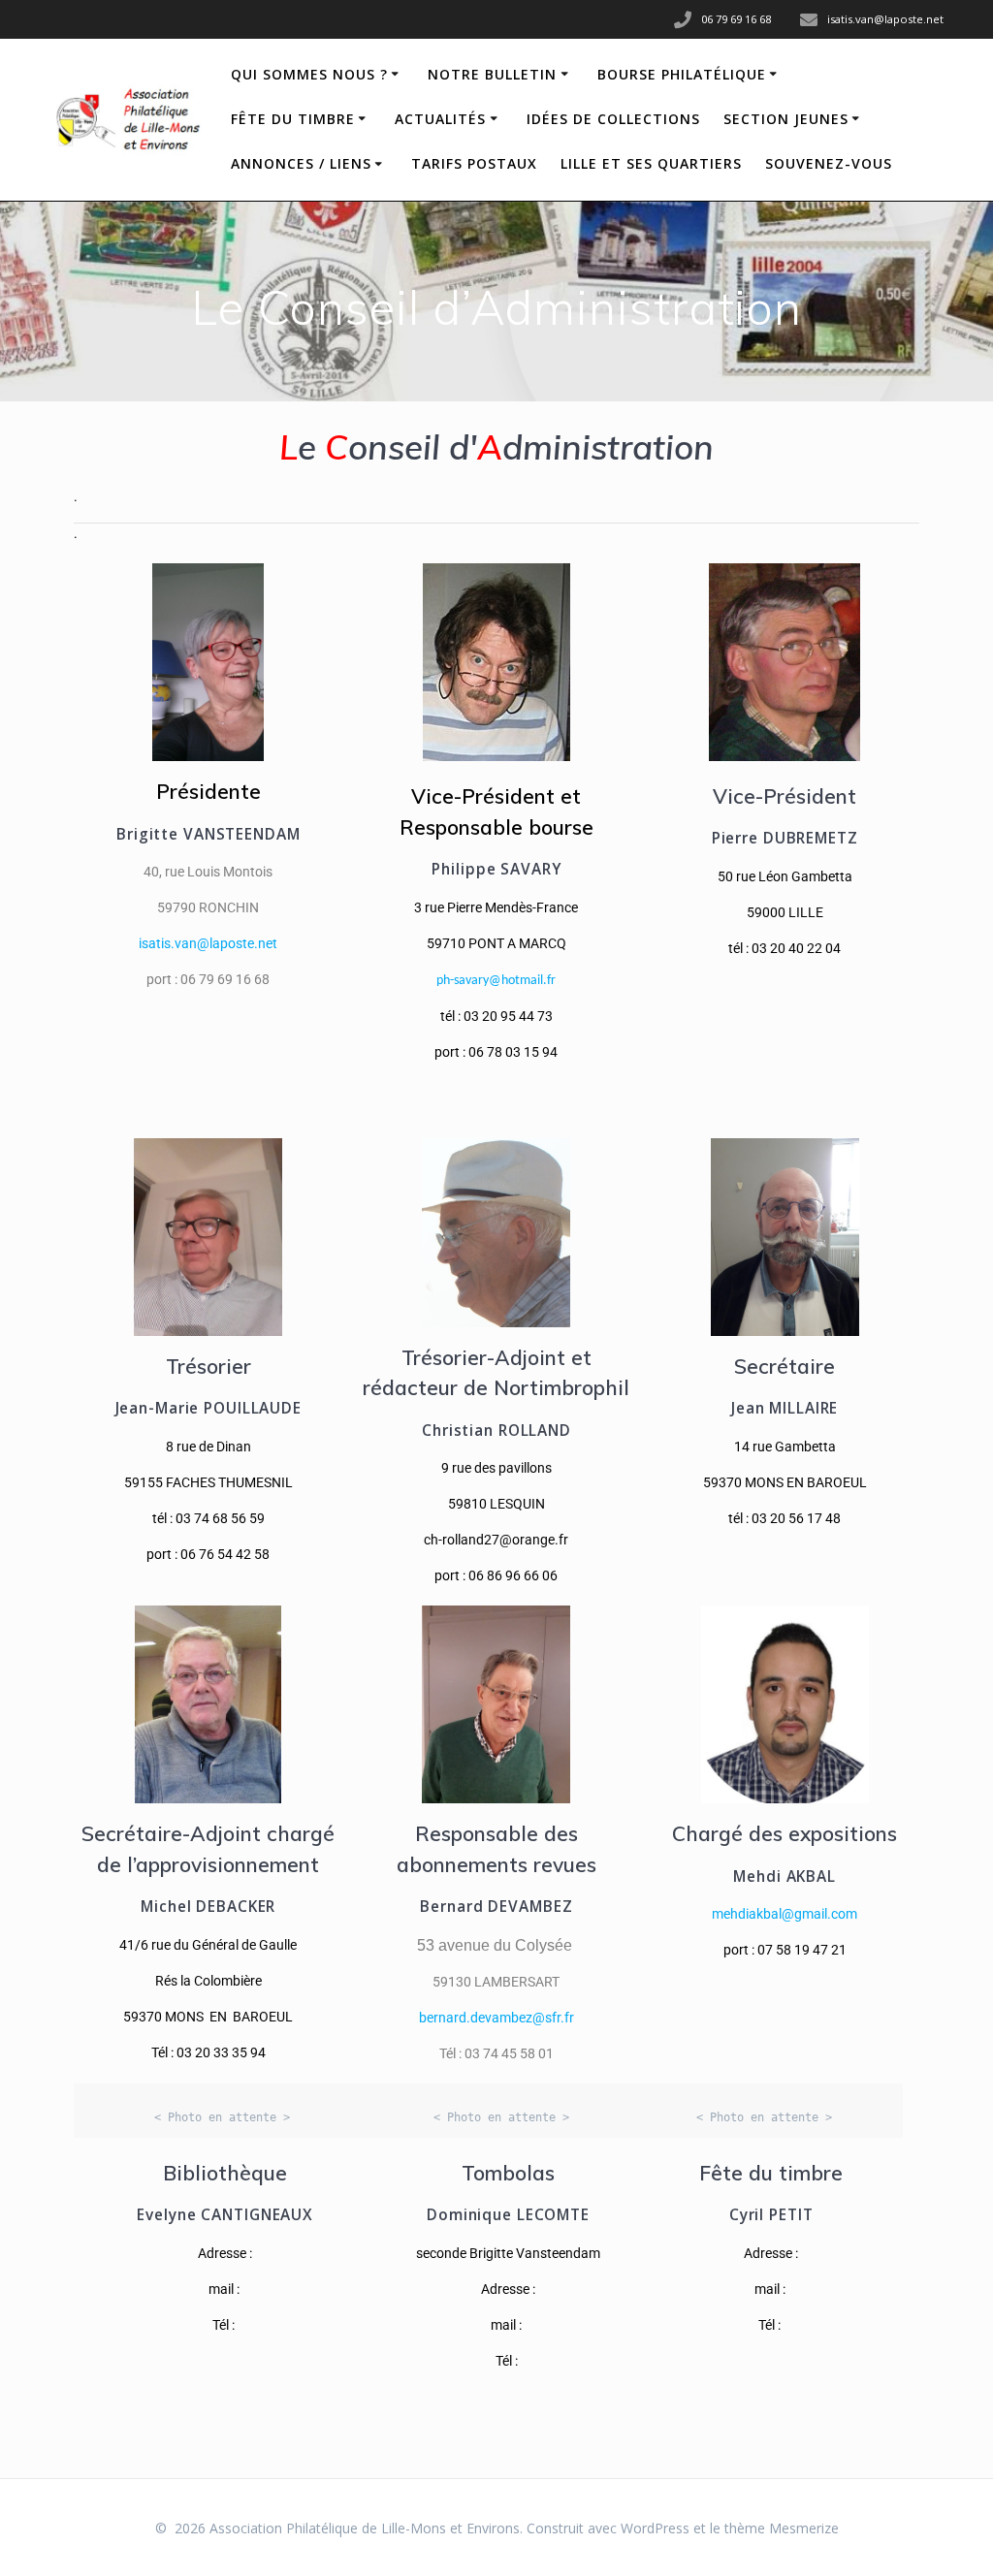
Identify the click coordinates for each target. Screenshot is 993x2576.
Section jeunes (786, 119)
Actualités (440, 119)
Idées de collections (613, 119)
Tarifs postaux (474, 163)
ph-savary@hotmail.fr (496, 981)
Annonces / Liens (301, 163)
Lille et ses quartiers (651, 163)
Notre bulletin (492, 74)
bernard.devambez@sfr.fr (496, 2018)
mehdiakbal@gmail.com (785, 1914)
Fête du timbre (293, 119)
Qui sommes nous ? (309, 74)
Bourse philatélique (682, 74)
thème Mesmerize (782, 2528)
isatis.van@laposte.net (208, 943)
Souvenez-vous (829, 163)
